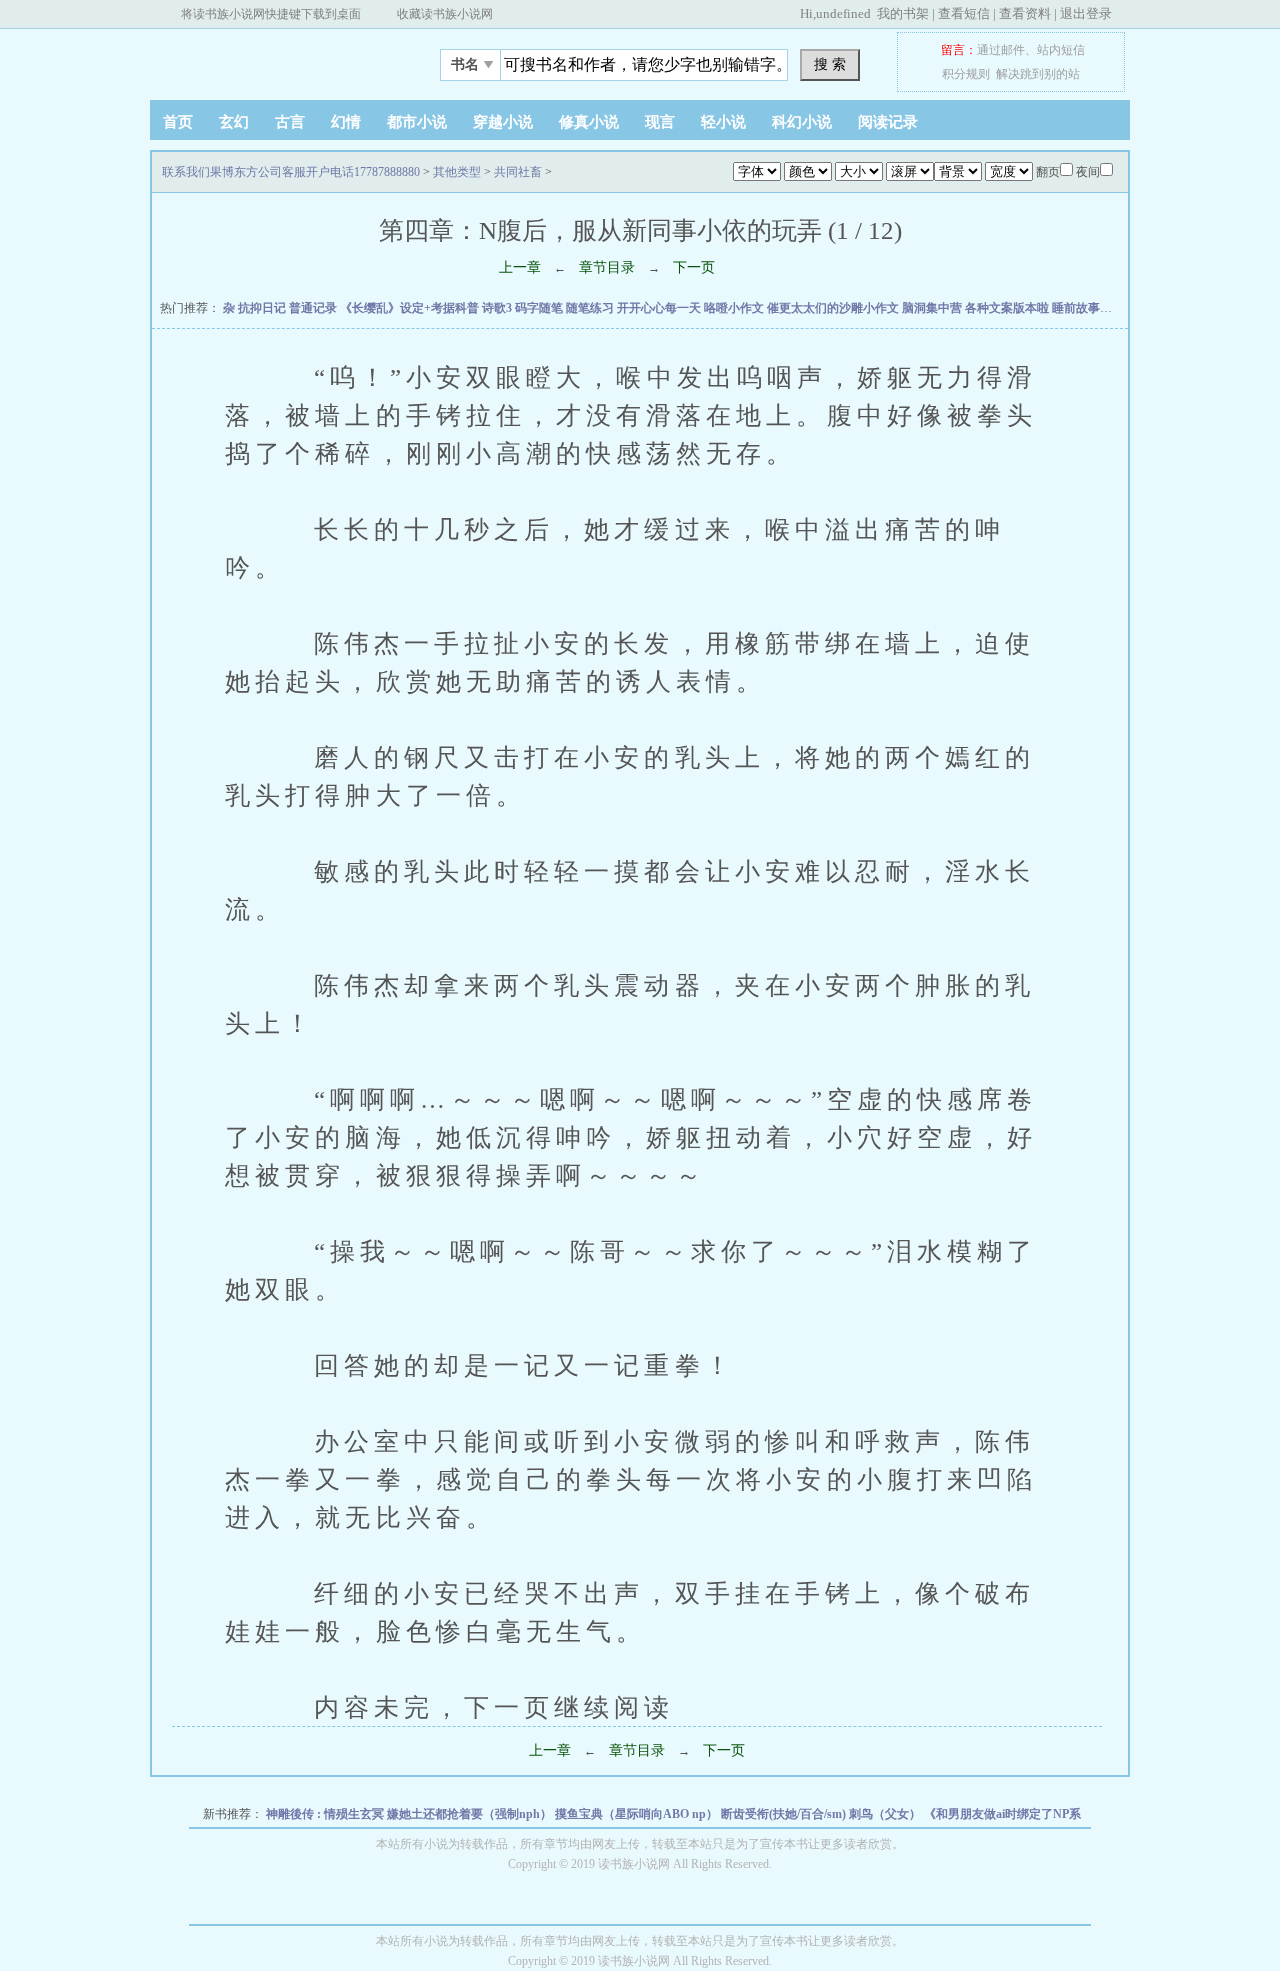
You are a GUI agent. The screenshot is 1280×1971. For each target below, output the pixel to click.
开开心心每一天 (660, 308)
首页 (178, 122)
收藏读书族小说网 (445, 14)
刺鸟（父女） (886, 1814)
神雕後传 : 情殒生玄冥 (326, 1814)
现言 (660, 122)
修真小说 (589, 122)
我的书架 (903, 13)
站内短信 (1061, 50)
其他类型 (457, 172)
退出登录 (1086, 13)
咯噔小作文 (735, 308)
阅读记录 (888, 122)
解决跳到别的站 (1038, 74)
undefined (843, 13)
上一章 (520, 267)
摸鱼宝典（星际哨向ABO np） (638, 1814)
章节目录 (607, 267)
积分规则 (966, 74)
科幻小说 (802, 122)
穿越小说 (503, 122)
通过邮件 (1001, 50)
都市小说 (417, 122)
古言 (290, 122)
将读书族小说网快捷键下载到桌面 (271, 14)
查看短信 (964, 13)
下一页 (694, 267)
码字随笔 (540, 308)
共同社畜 (518, 172)
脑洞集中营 (933, 308)
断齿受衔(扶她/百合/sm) (785, 1814)
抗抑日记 (263, 308)
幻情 (346, 122)
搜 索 (830, 64)
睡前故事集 (1083, 308)
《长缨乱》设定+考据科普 (411, 308)
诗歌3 (498, 308)
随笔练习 (591, 308)
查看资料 (1025, 13)
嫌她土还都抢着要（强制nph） (471, 1814)
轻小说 (723, 122)
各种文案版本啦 (1008, 308)
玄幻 (234, 122)
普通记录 (314, 308)
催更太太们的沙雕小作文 (834, 308)
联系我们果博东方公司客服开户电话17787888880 (275, 59)
